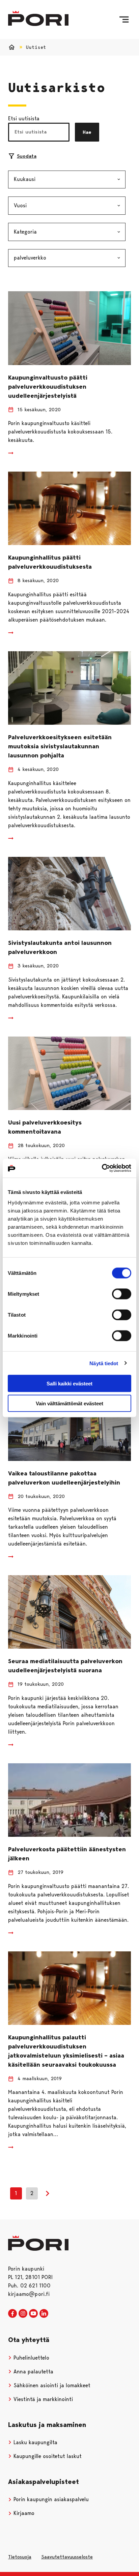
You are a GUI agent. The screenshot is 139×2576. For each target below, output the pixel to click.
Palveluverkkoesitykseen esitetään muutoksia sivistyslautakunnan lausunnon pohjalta (60, 746)
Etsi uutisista (24, 118)
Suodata (27, 156)
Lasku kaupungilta (35, 2442)
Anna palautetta (33, 2372)
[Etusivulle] (38, 18)
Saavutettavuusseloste (67, 2557)
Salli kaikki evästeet (69, 1384)
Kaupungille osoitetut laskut (47, 2456)
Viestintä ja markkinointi (42, 2399)
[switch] (122, 1294)
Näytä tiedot (104, 1363)
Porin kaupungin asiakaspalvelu (50, 2499)
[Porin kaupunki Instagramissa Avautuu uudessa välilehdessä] (23, 2314)
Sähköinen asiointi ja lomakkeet (51, 2385)
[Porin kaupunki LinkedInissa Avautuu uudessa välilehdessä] (44, 2314)
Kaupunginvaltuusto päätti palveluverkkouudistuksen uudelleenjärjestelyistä (48, 387)
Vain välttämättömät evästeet (69, 1403)
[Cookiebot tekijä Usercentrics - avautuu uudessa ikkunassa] (102, 1168)
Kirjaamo (23, 2513)
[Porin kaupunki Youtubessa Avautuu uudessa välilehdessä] (33, 2314)
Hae (87, 132)
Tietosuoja (20, 2557)
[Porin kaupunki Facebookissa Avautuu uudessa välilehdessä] (12, 2314)
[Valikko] (124, 20)
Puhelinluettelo (31, 2358)
